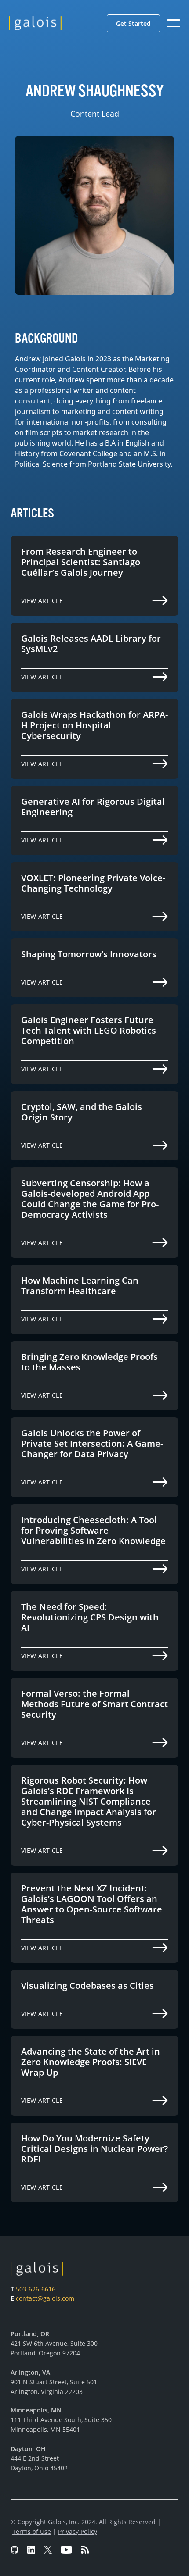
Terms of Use (32, 2531)
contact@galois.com (45, 2298)
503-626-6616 (36, 2289)
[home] (35, 23)
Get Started (133, 23)
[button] (133, 23)
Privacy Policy (78, 2531)
